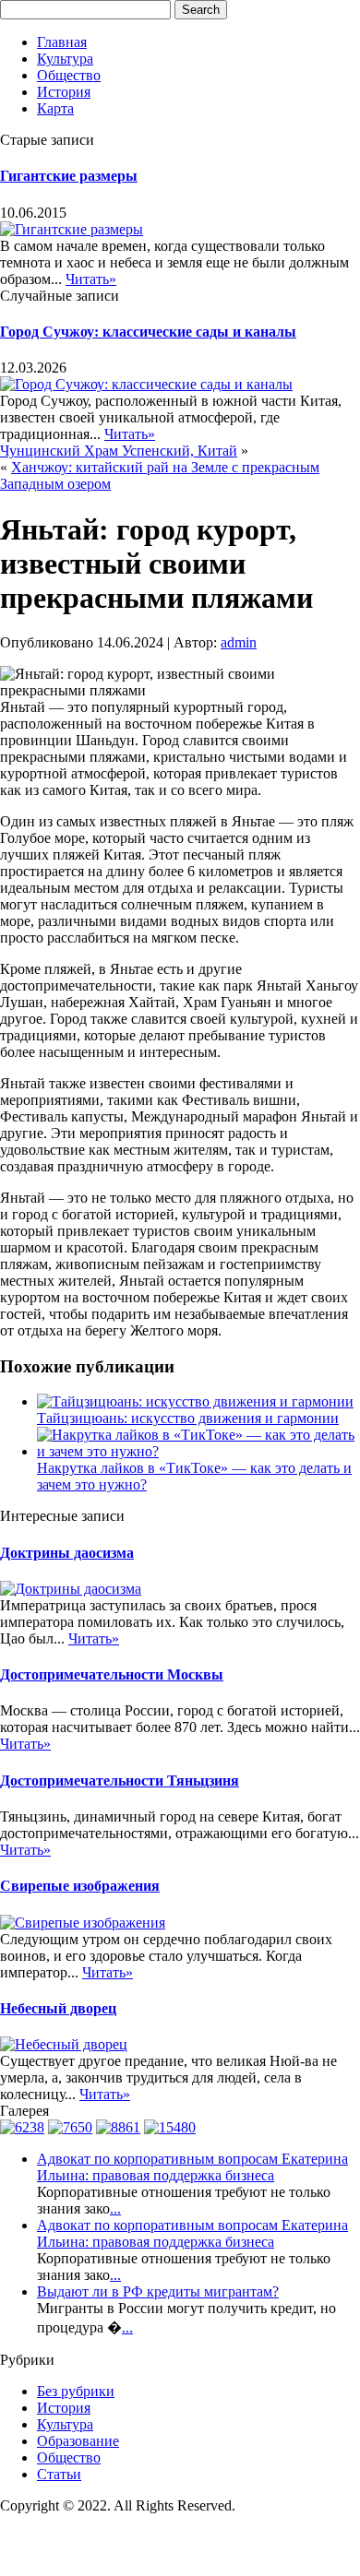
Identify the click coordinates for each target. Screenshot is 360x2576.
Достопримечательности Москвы (112, 1674)
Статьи (59, 2474)
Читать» (91, 279)
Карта (55, 108)
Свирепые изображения (80, 1886)
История (64, 92)
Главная (62, 42)
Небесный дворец (58, 2008)
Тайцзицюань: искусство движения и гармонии (188, 1418)
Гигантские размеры (69, 176)
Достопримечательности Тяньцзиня (120, 1781)
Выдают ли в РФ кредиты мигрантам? (158, 2291)
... (115, 2208)
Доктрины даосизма (67, 1553)
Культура (65, 59)
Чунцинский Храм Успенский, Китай (119, 451)
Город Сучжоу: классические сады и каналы (148, 332)
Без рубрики (76, 2391)
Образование (78, 2441)
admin (239, 642)
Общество (69, 75)
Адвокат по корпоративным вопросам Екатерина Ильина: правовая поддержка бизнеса (192, 2167)
